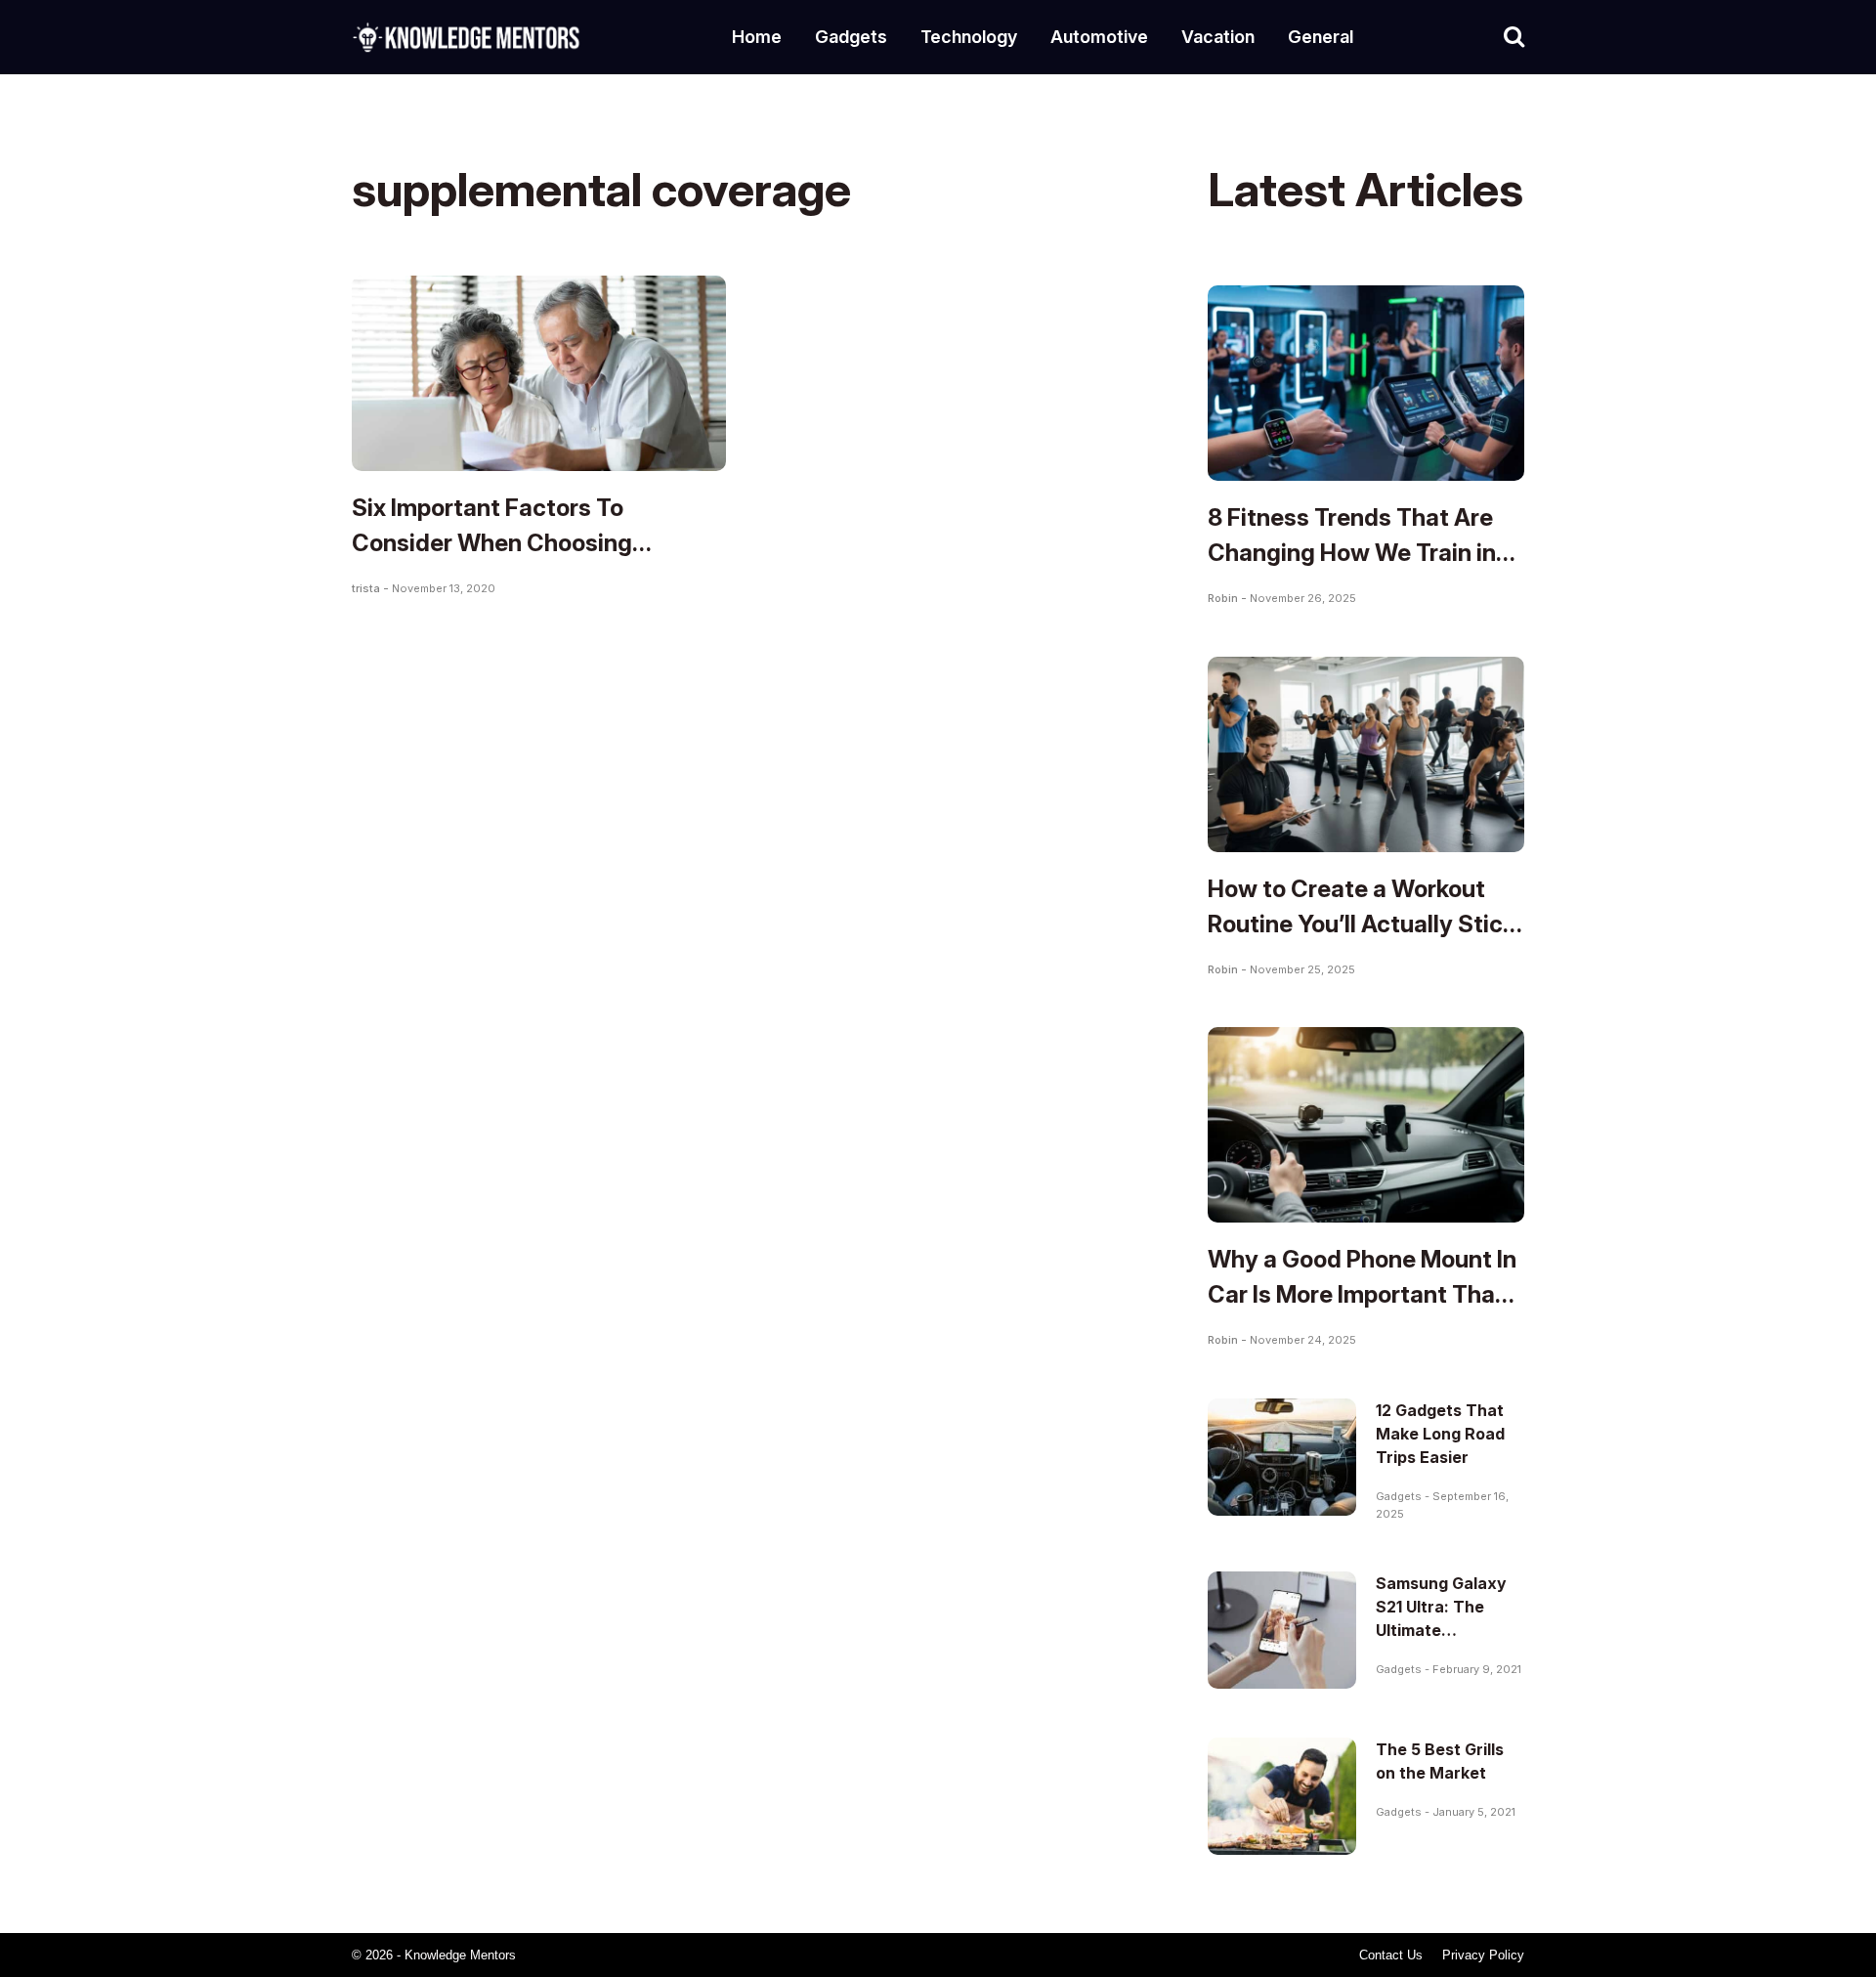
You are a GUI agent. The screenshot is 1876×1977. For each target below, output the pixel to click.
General (1321, 37)
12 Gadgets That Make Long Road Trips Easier (1440, 1434)
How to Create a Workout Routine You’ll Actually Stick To (1362, 924)
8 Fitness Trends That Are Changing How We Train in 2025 (1352, 553)
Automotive (1099, 37)
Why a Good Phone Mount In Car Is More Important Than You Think (1362, 1294)
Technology (969, 37)
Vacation (1218, 37)
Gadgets (851, 37)
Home (757, 37)
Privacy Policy (1483, 1955)
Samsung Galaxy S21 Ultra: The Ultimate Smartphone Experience (1441, 1630)
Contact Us (1391, 1955)
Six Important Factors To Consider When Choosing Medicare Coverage (492, 543)
